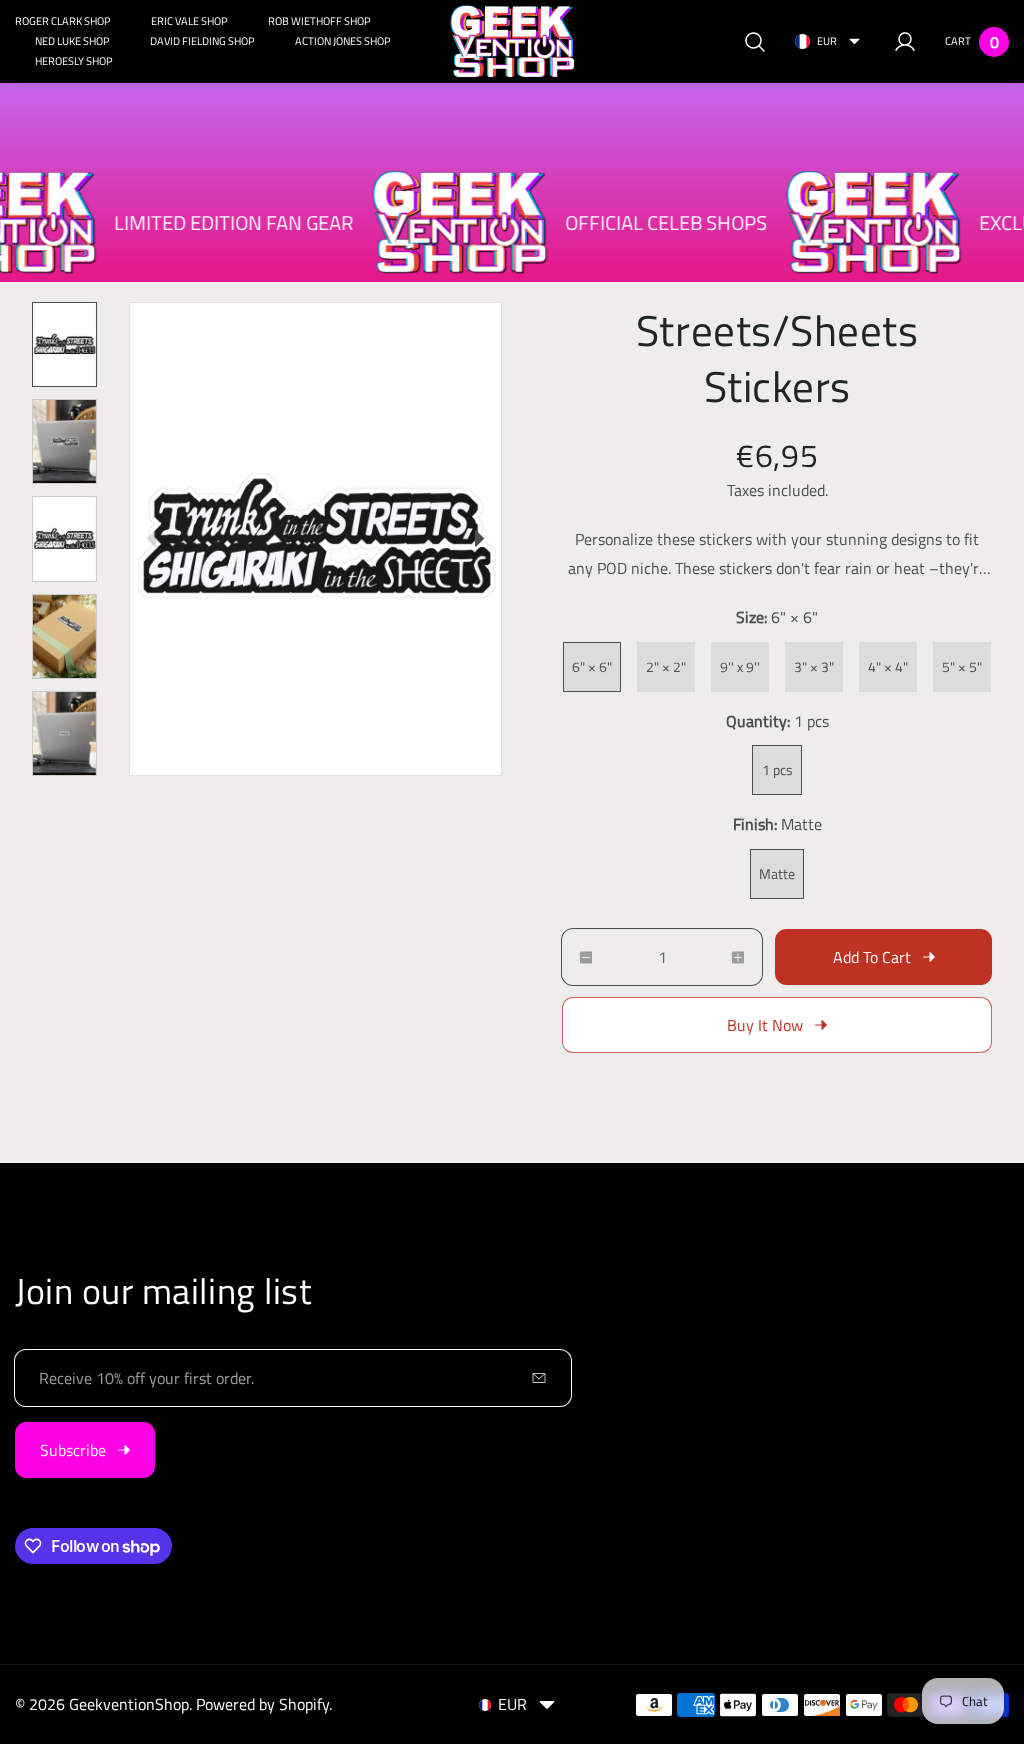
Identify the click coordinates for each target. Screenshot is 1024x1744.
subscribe (73, 1450)
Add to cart (872, 957)
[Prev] (151, 538)
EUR (827, 41)
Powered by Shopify (262, 1704)
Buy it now (765, 1025)
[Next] (479, 538)
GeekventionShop (129, 1704)
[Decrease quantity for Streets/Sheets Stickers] (577, 957)
